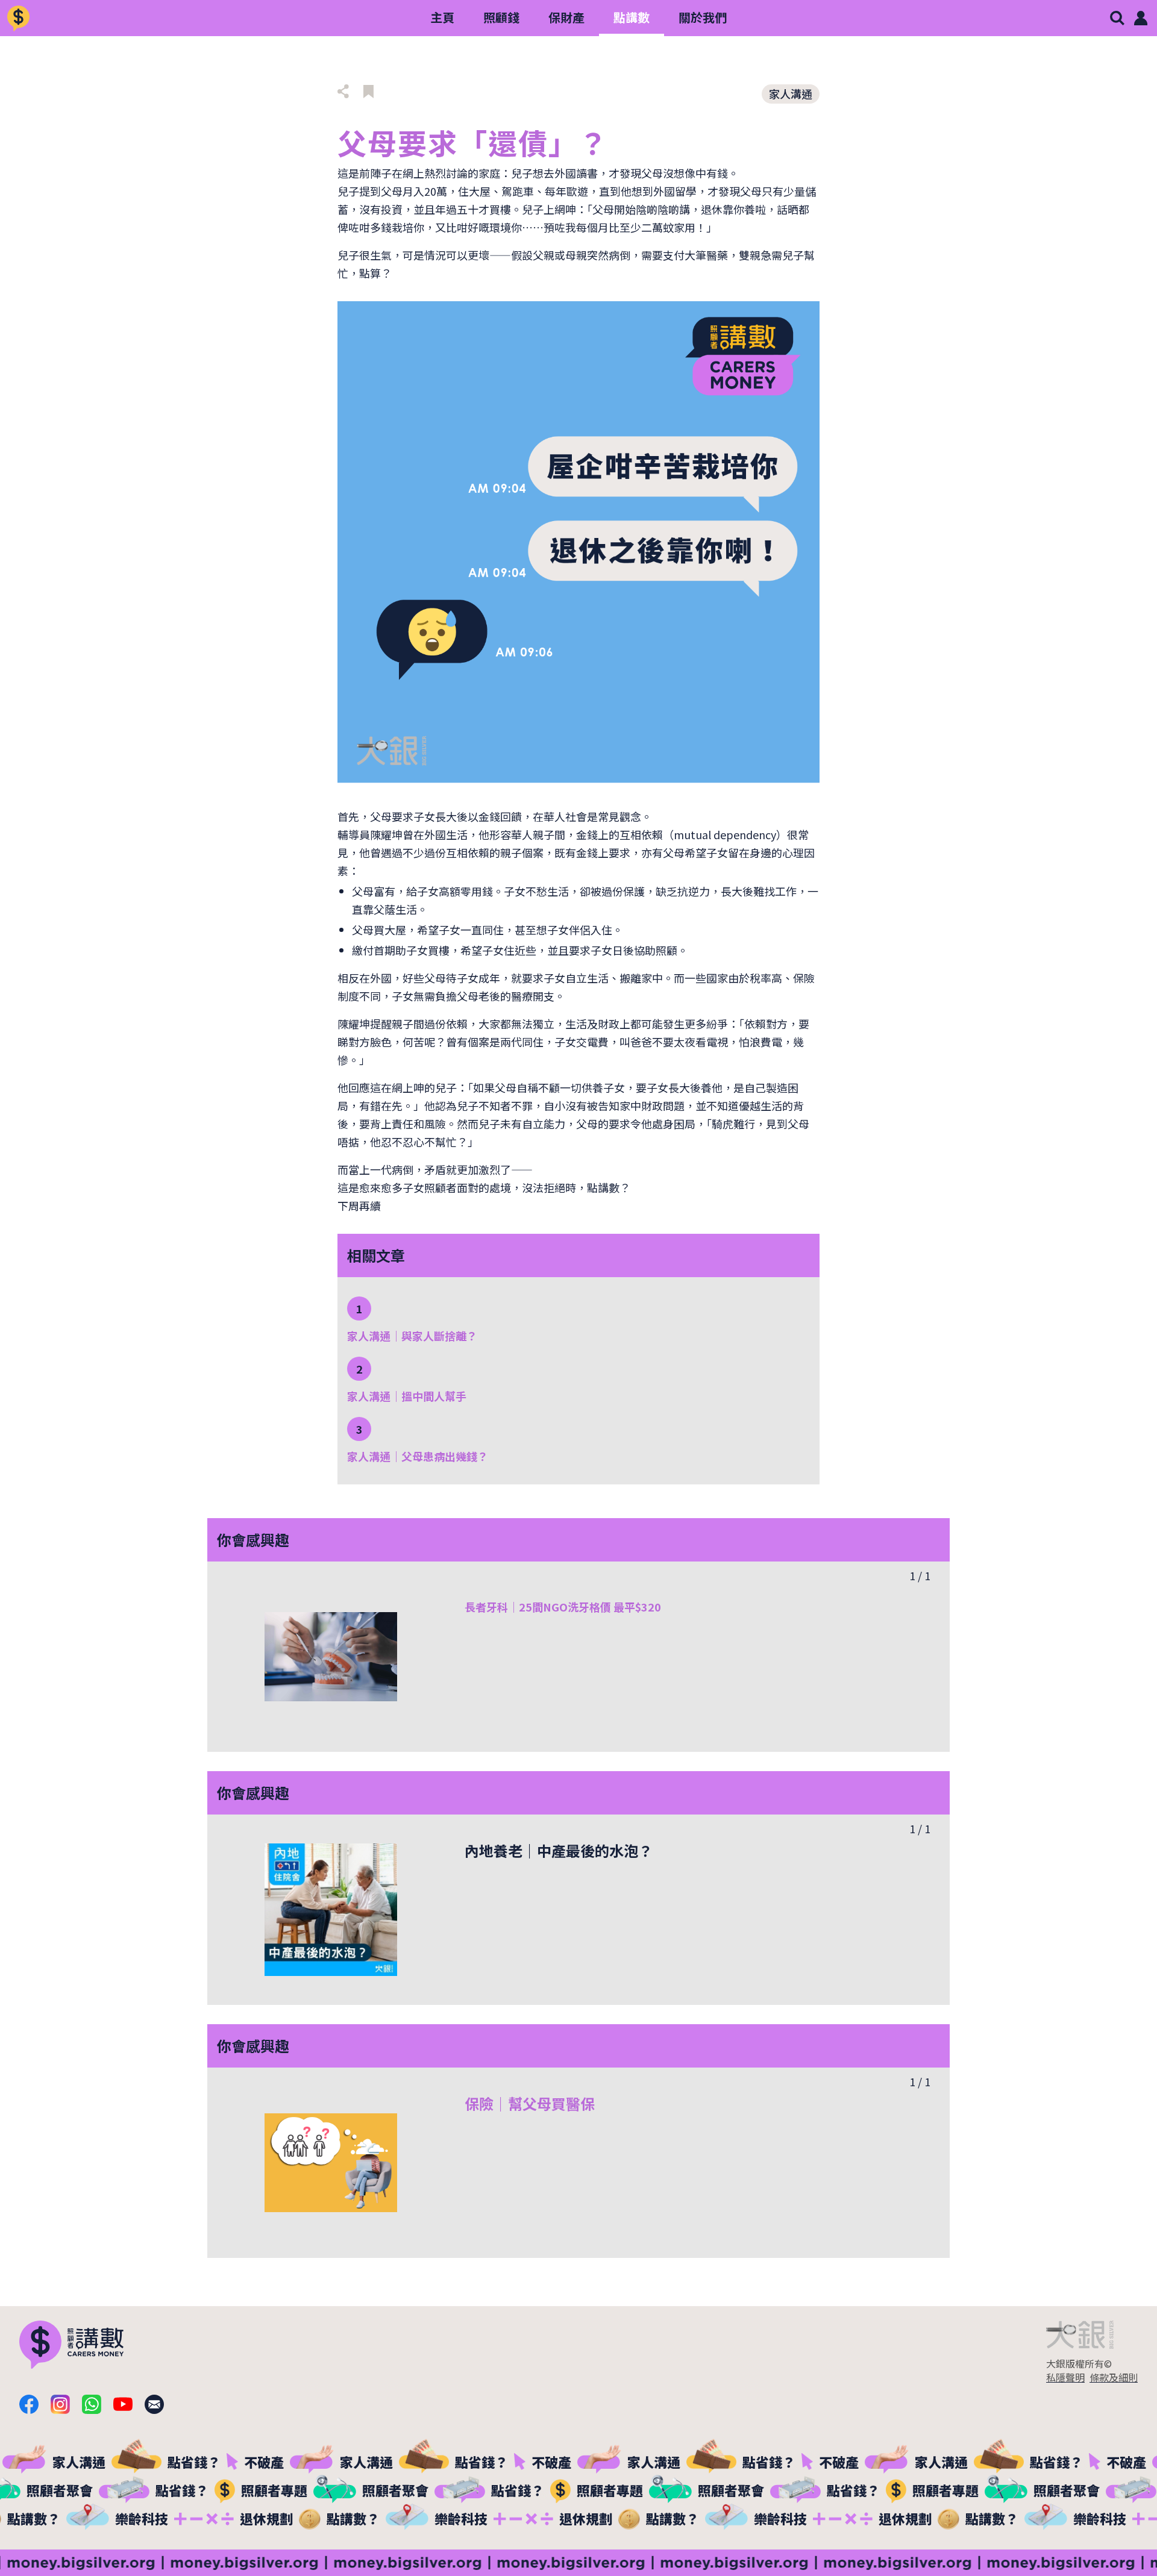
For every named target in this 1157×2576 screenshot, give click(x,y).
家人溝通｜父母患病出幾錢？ (418, 1456)
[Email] (154, 2404)
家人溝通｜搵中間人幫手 (407, 1396)
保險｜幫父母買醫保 (530, 2103)
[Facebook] (29, 2404)
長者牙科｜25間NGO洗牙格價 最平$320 (563, 1607)
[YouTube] (123, 2404)
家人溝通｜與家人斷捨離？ (412, 1336)
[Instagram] (60, 2404)
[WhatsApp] (92, 2404)
